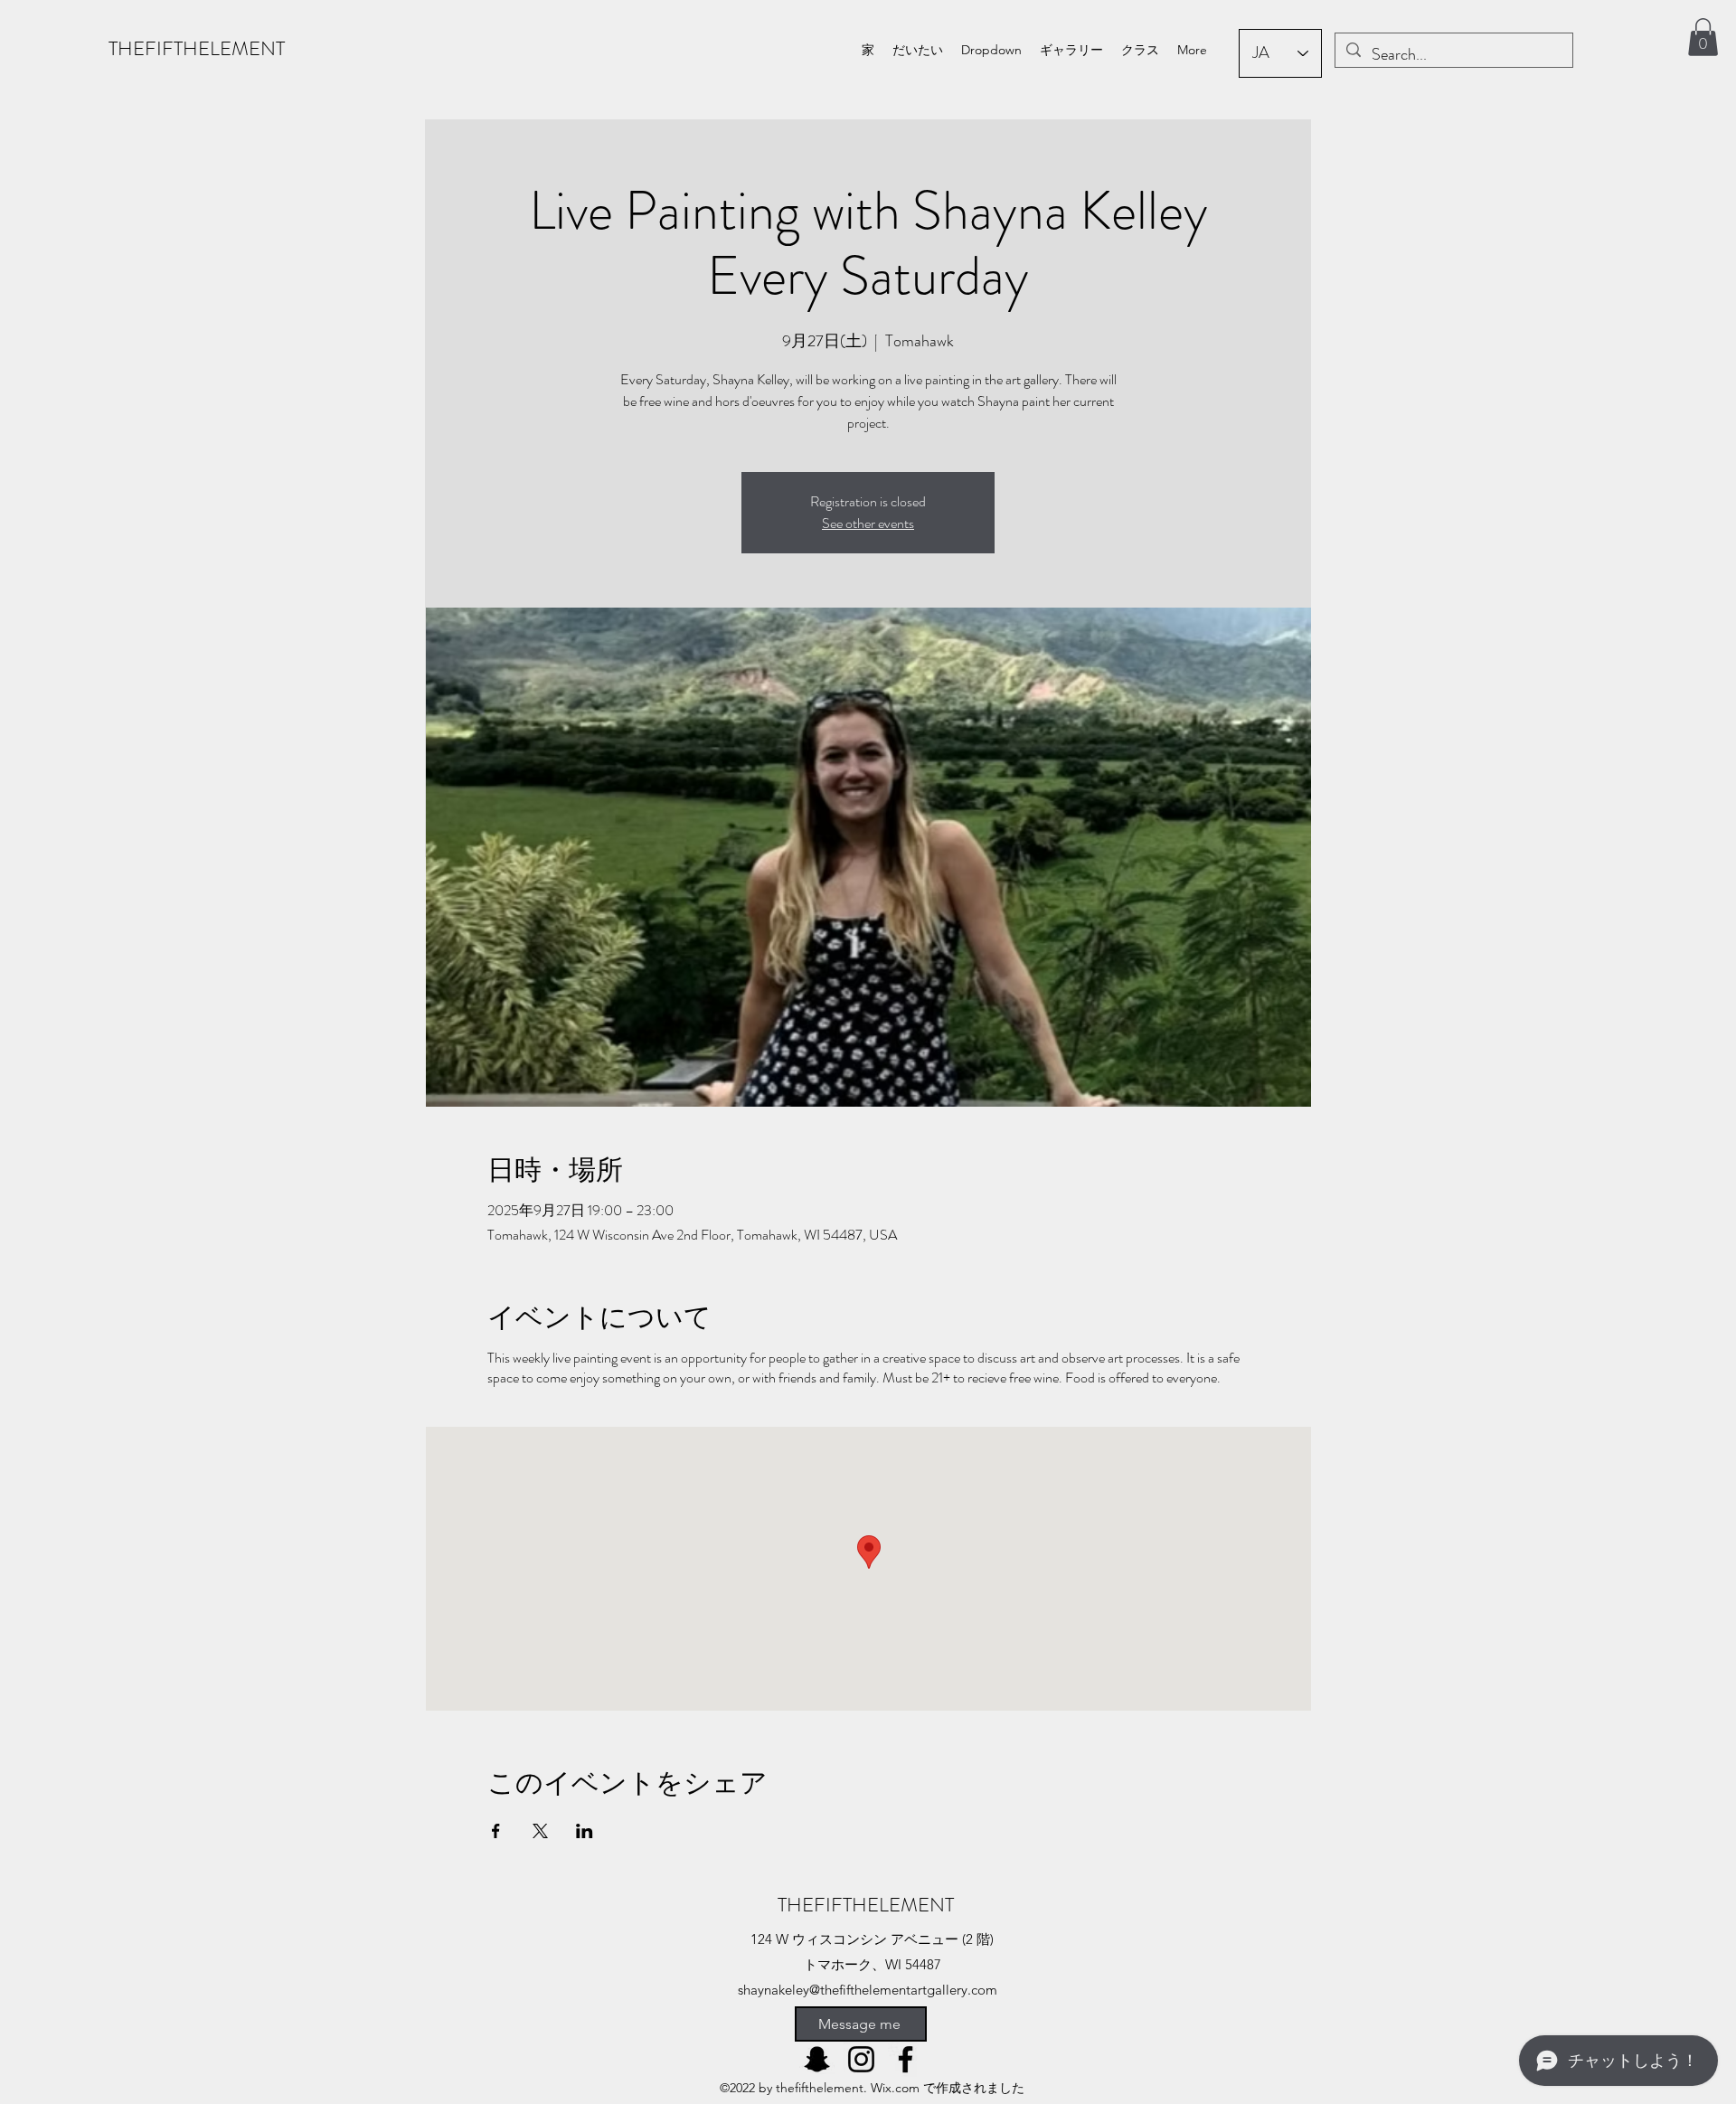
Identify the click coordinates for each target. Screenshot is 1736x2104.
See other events (868, 523)
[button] (991, 50)
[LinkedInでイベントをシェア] (585, 1831)
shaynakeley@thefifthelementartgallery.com (868, 1990)
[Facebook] (906, 2059)
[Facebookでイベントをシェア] (496, 1831)
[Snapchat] (817, 2059)
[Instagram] (861, 2059)
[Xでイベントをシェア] (540, 1831)
